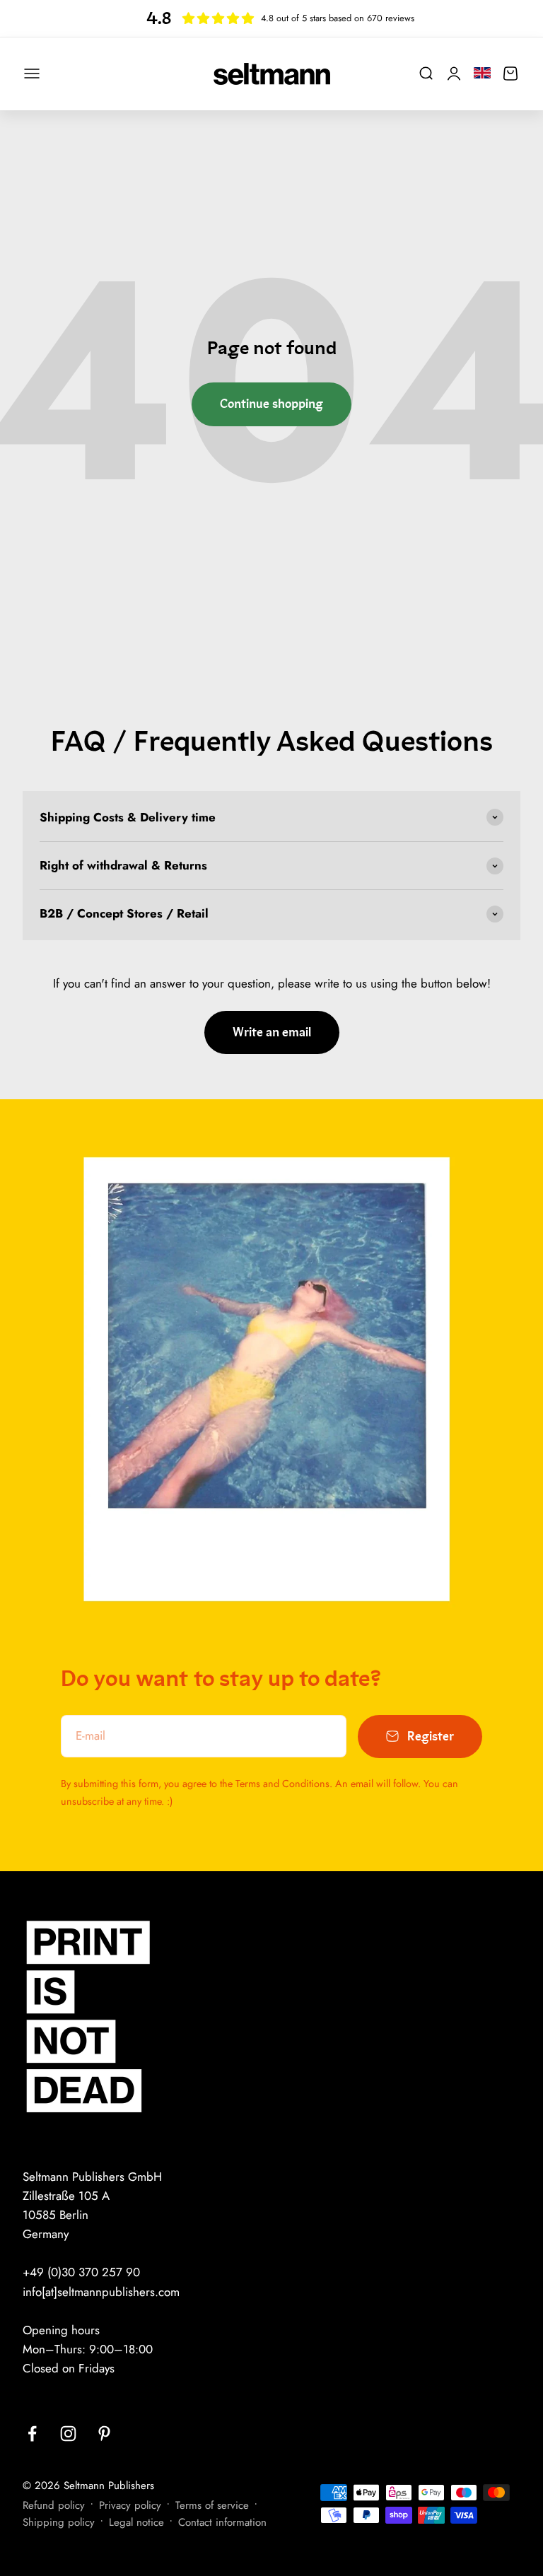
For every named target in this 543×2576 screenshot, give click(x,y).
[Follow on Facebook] (32, 2434)
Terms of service (212, 2505)
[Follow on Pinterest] (104, 2434)
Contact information (222, 2522)
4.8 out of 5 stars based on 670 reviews (338, 18)
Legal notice (136, 2522)
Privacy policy (130, 2505)
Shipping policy (59, 2522)
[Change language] (482, 72)
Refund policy (54, 2505)
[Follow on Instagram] (68, 2434)
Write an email (272, 1032)
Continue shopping (271, 404)
